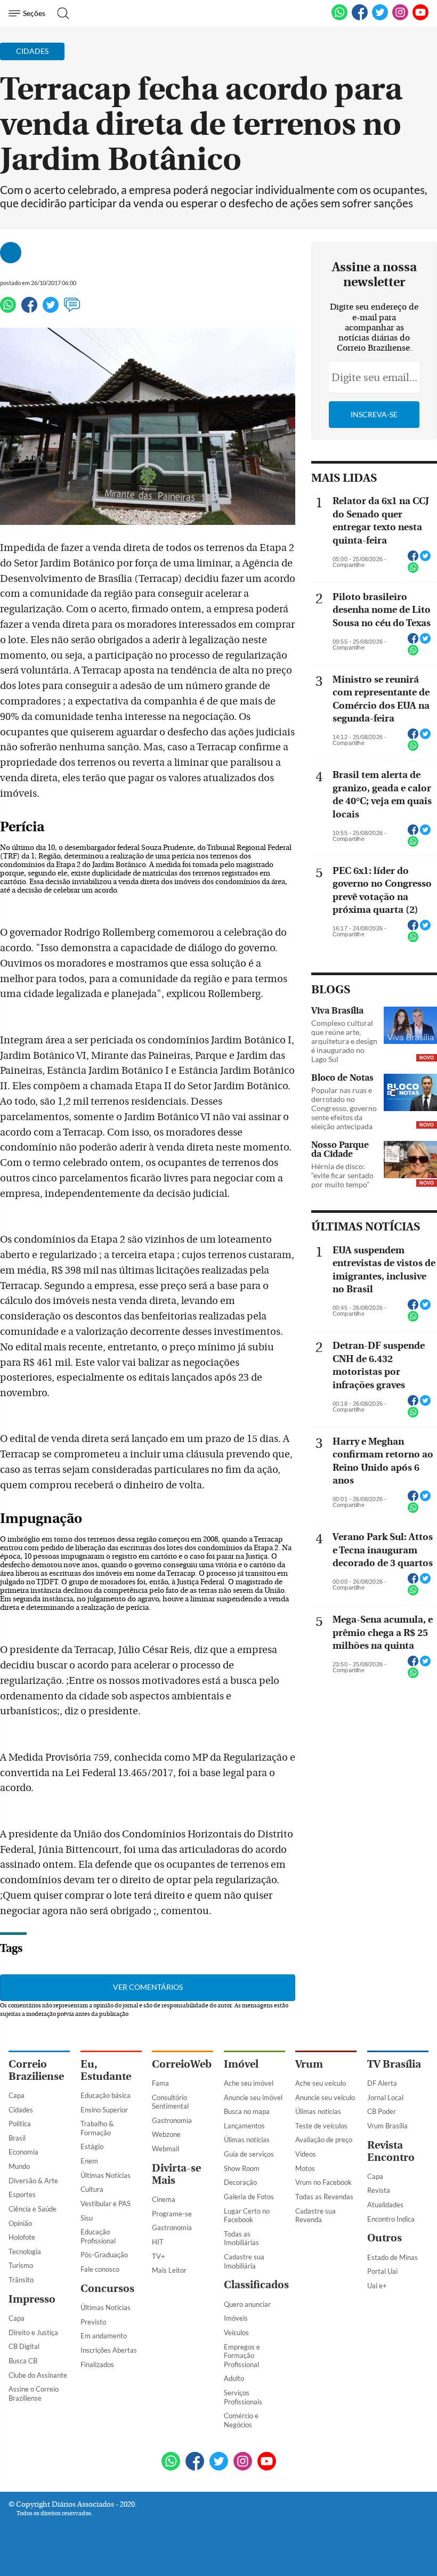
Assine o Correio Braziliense (34, 2393)
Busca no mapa (247, 2111)
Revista (379, 2190)
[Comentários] (72, 310)
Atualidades (385, 2205)
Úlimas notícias (247, 2140)
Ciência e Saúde (33, 2209)
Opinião (20, 2223)
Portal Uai (382, 2271)
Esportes (22, 2194)
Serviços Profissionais (243, 2397)
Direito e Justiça (33, 2332)
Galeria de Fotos (249, 2197)
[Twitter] (51, 310)
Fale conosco (100, 2269)
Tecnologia (25, 2251)
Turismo (21, 2265)
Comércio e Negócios (241, 2420)
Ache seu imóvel (249, 2083)
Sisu (87, 2218)
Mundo (19, 2166)
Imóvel (241, 2064)
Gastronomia (172, 2120)
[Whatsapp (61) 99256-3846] (339, 18)
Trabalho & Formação (97, 2128)
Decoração (240, 2182)
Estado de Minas (393, 2257)
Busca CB (23, 2361)
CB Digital (24, 2346)
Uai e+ (377, 2286)
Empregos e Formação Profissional (242, 2356)
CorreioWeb (182, 2064)
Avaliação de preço (324, 2140)
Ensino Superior (104, 2110)
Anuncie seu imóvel (253, 2097)
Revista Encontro (391, 2151)
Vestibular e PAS (106, 2204)
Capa (17, 2095)
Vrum (309, 2064)
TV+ (159, 2256)
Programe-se (172, 2214)
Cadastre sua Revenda (315, 2215)
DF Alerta (382, 2083)
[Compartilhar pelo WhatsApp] (413, 571)
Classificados (256, 2285)
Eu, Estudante (106, 2070)
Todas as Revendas (324, 2197)
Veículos (236, 2332)
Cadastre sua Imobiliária (244, 2261)
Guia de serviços (249, 2154)
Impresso (32, 2299)
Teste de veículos (321, 2126)
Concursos (107, 2289)
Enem (89, 2161)
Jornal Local (385, 2097)
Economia (23, 2152)
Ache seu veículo (321, 2083)
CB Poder (382, 2111)
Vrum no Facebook (323, 2182)
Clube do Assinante (38, 2375)
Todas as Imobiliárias (241, 2238)
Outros (385, 2238)
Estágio (92, 2146)
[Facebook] (360, 18)
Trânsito (21, 2280)
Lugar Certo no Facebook (247, 2215)
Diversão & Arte (33, 2181)
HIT (158, 2242)
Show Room (242, 2168)
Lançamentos (244, 2126)
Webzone (166, 2134)
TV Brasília (394, 2064)
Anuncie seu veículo (325, 2097)
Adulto (234, 2378)
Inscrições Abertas (109, 2350)
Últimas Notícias (106, 2175)
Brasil (17, 2138)
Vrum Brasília (387, 2126)
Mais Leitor (169, 2270)
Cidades (21, 2110)
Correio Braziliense (36, 2070)
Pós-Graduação (104, 2255)
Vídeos (306, 2154)
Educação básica (106, 2095)
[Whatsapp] (8, 310)
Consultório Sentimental (170, 2102)
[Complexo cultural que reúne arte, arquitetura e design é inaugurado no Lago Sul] (410, 1026)
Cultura (92, 2189)
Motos (305, 2168)
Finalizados (97, 2364)
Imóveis (236, 2318)
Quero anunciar (247, 2304)
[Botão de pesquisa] (60, 13)
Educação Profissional (98, 2236)
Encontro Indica (391, 2219)
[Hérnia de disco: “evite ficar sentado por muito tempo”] (410, 1161)
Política (20, 2124)
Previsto (93, 2322)
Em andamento (104, 2336)
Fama (160, 2083)
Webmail (165, 2149)
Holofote (22, 2237)
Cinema (164, 2199)
